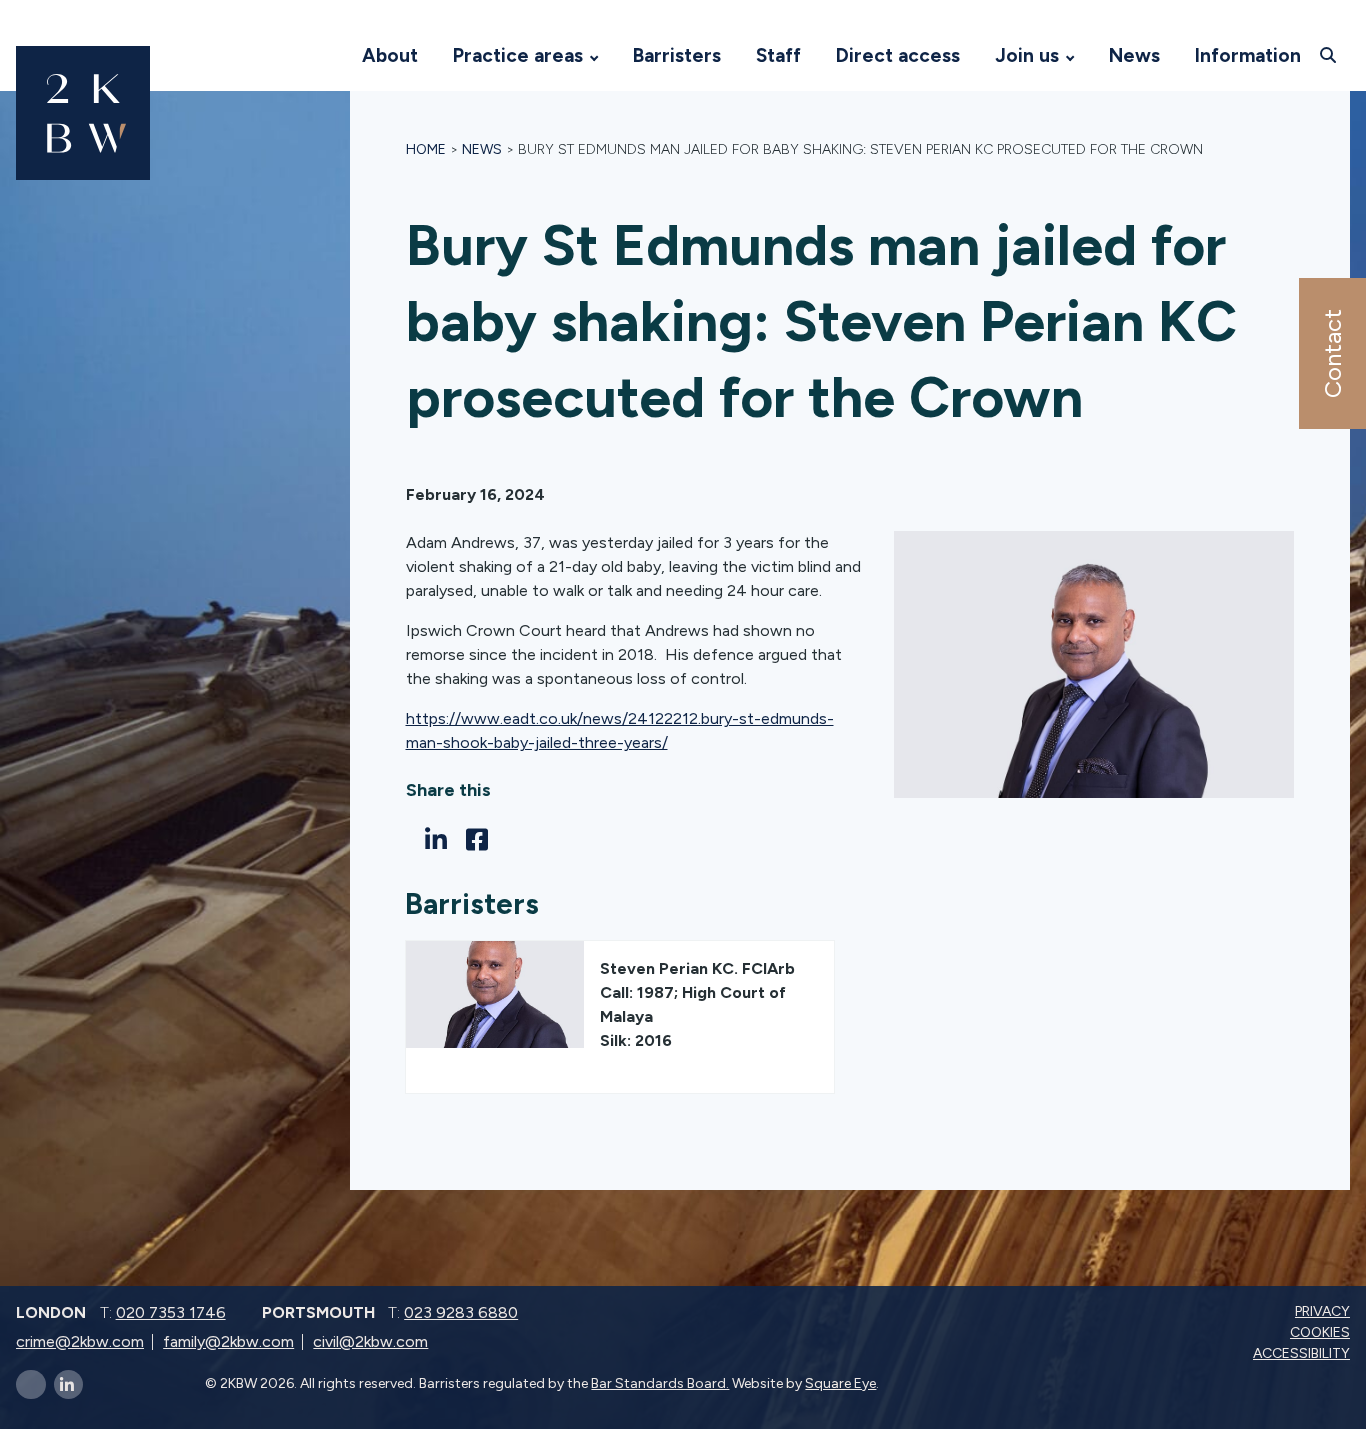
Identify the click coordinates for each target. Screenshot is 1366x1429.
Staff (778, 55)
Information (1248, 55)
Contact (1331, 353)
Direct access (898, 55)
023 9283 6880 (461, 1312)
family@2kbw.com (228, 1341)
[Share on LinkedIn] (441, 840)
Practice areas (518, 55)
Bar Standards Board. (660, 1383)
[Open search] (1330, 55)
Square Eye (840, 1383)
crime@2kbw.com (80, 1341)
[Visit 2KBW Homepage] (325, 56)
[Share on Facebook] (482, 840)
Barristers (677, 55)
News (1134, 55)
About (390, 55)
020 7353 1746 (171, 1312)
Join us (1027, 55)
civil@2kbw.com (370, 1341)
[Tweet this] (411, 839)
